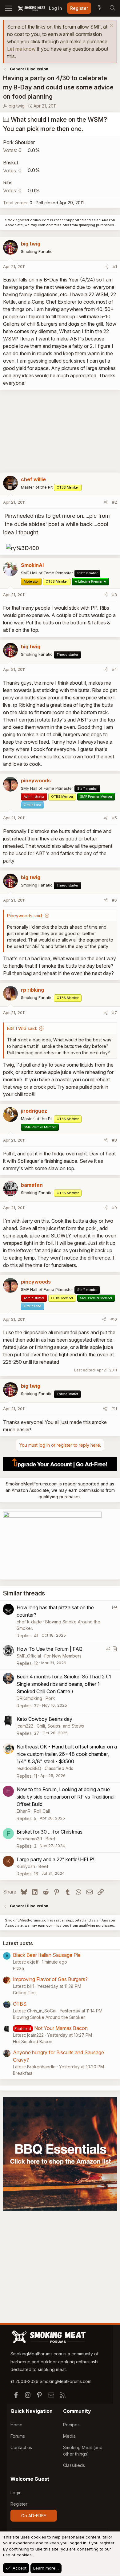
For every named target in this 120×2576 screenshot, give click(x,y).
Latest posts (18, 1943)
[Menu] (8, 8)
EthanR (24, 1811)
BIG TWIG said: (22, 1028)
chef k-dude (29, 1622)
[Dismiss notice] (111, 26)
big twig (17, 106)
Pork (50, 1698)
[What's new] (99, 8)
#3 (114, 595)
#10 (114, 1319)
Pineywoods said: (25, 916)
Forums (18, 2436)
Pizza (18, 1968)
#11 (114, 1409)
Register (19, 2504)
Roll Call (42, 1811)
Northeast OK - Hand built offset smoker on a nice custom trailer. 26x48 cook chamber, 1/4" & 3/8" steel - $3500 (67, 1754)
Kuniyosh (26, 1866)
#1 (115, 266)
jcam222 (25, 1726)
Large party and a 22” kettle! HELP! (55, 1859)
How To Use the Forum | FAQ (50, 1649)
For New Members (63, 1656)
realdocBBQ (29, 1768)
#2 (114, 502)
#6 (114, 900)
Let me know (21, 49)
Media (69, 2436)
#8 (114, 1140)
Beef (50, 1839)
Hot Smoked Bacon (33, 2041)
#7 (114, 1013)
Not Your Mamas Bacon (61, 2028)
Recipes (71, 2425)
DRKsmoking (29, 1698)
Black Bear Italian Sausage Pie (47, 1955)
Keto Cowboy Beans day (44, 1719)
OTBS (20, 2004)
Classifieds (74, 2465)
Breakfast (23, 2073)
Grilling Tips (25, 1993)
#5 (114, 818)
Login (16, 2493)
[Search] (112, 8)
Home (16, 2425)
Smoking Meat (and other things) (83, 2451)
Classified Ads (59, 1768)
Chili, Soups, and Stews (60, 1726)
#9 (114, 1208)
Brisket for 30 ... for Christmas (50, 1832)
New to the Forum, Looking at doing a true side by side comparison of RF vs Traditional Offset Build (66, 1797)
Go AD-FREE (34, 2516)
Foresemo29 (29, 1839)
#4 (114, 669)
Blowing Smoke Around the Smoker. (49, 2017)
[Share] (107, 267)
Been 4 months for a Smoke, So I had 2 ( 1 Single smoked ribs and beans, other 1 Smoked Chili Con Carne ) (64, 1684)
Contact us (21, 2447)
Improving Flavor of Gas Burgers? (50, 1979)
